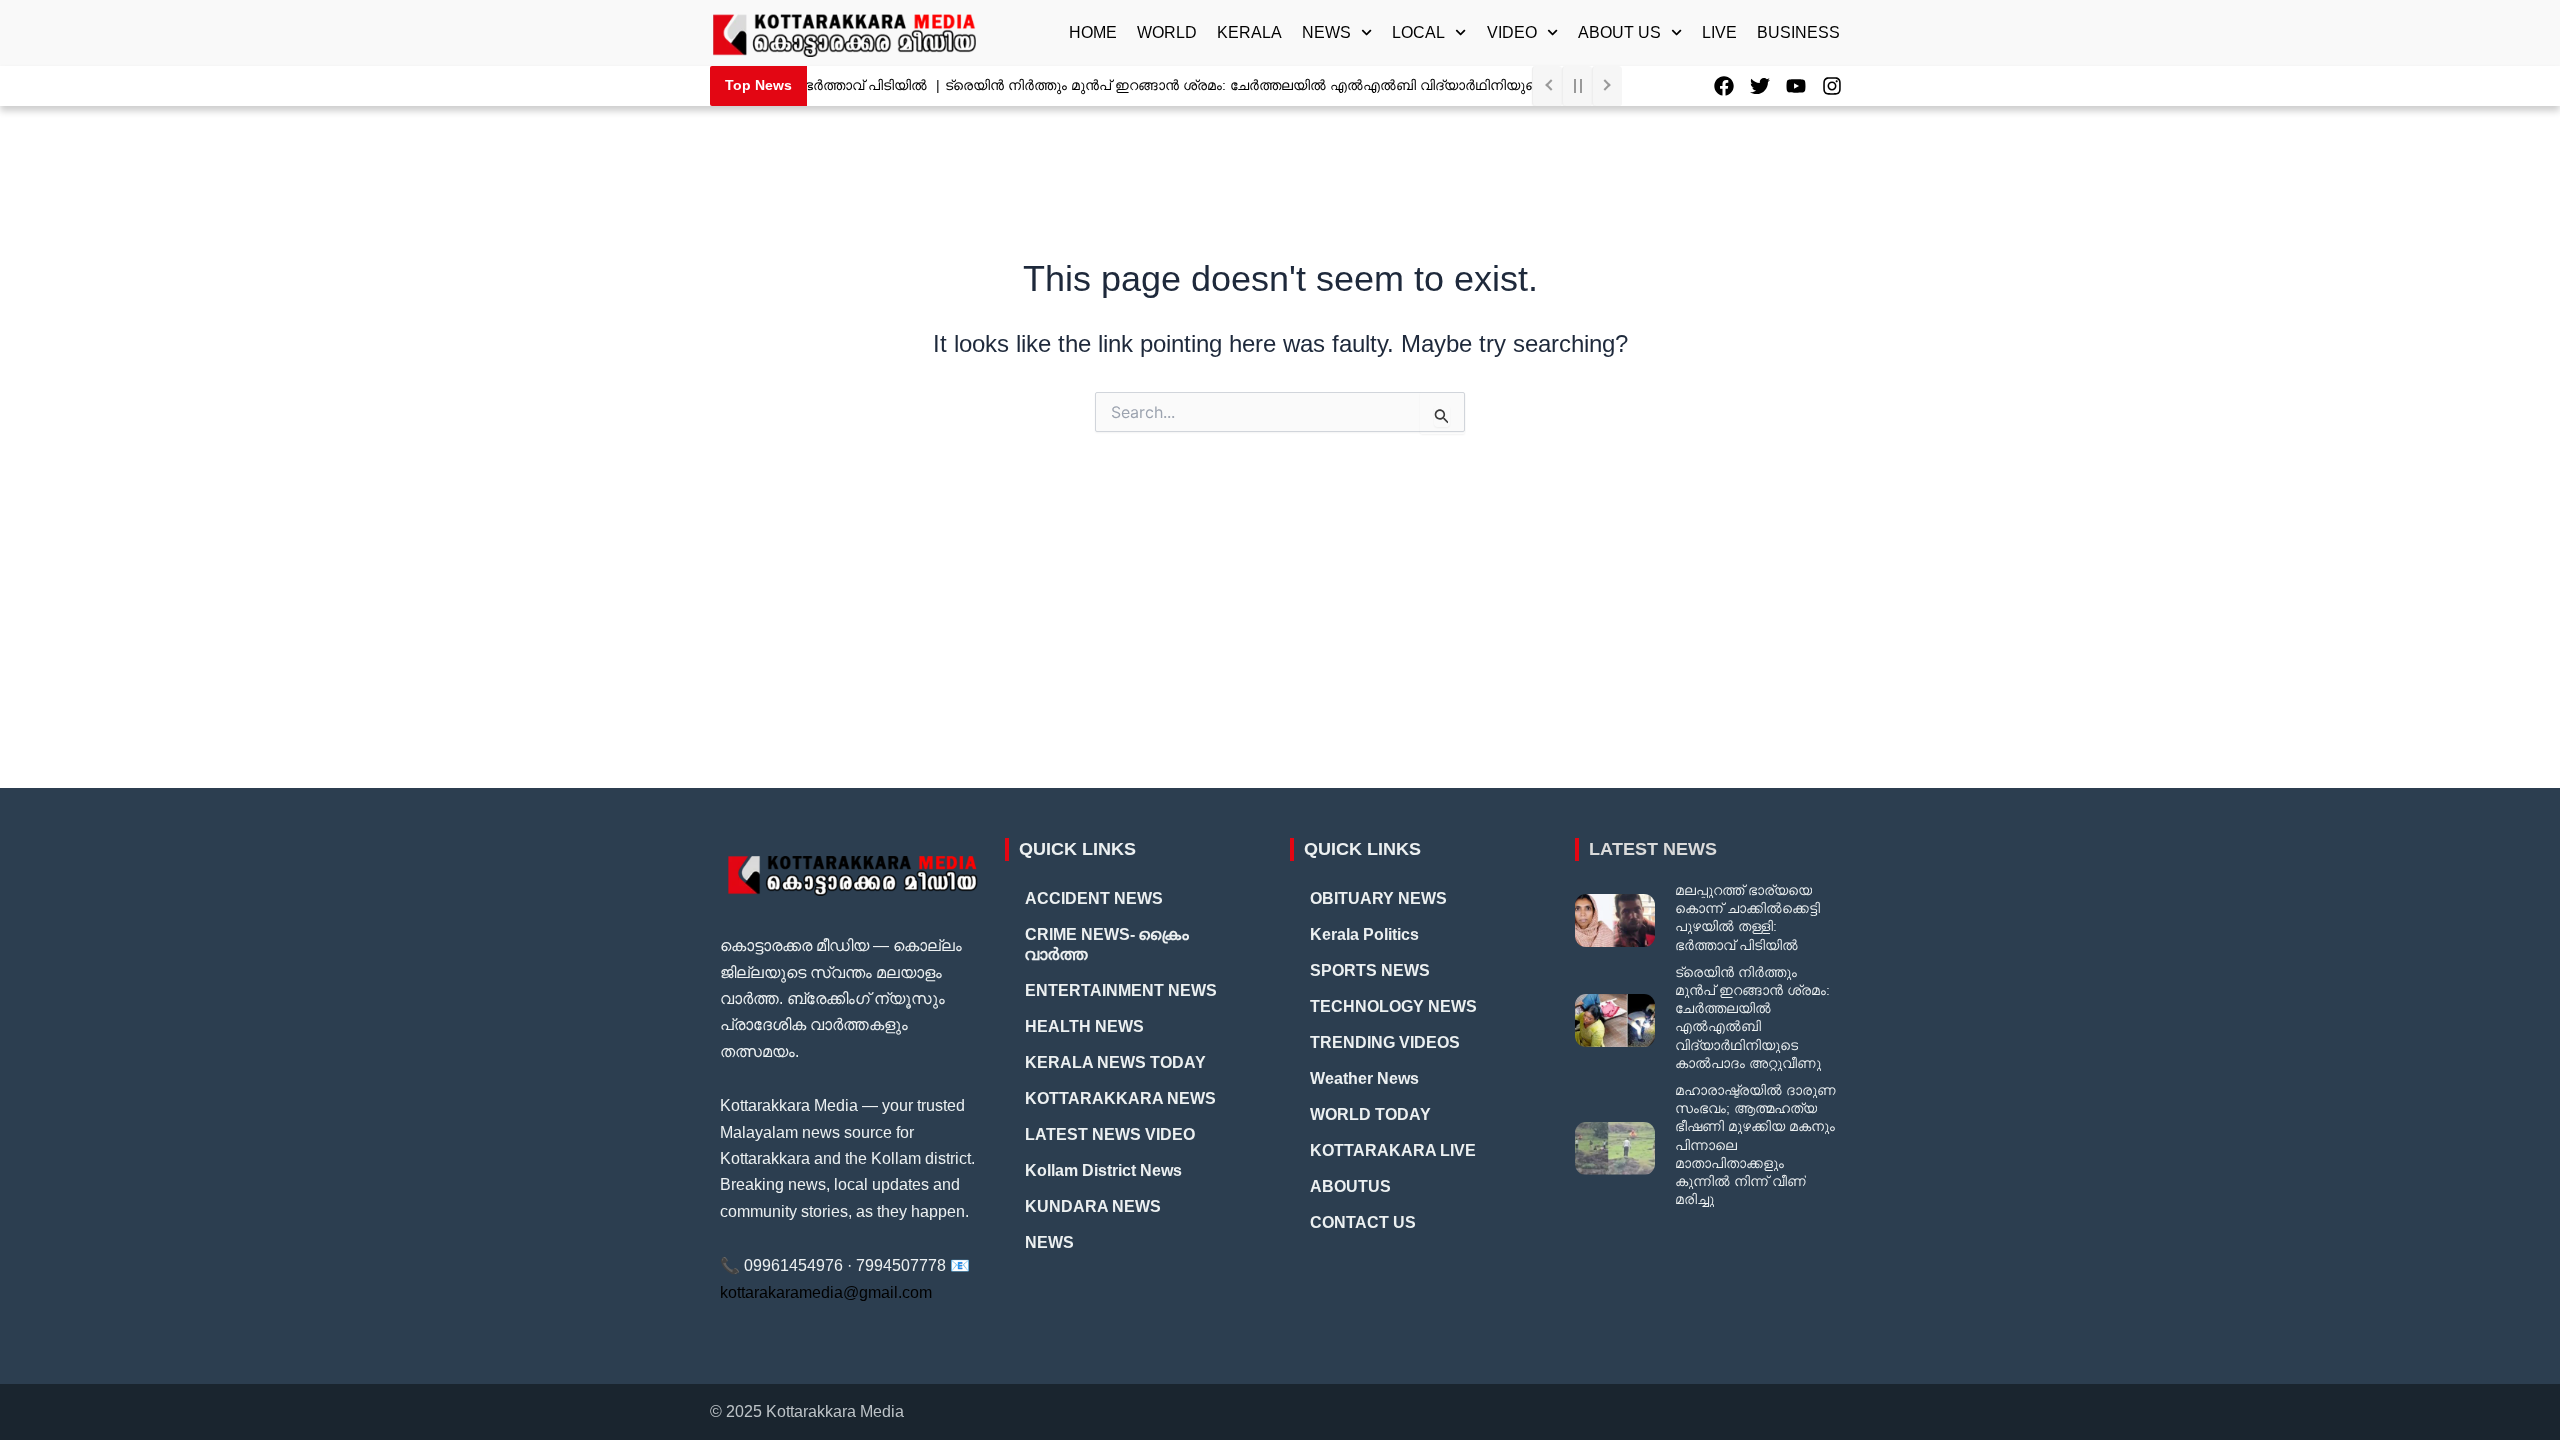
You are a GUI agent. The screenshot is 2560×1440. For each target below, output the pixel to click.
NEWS (1326, 32)
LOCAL (1418, 32)
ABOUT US (1619, 32)
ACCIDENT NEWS (1094, 898)
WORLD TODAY (1370, 1114)
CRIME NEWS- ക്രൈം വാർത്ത (1107, 944)
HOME (1093, 32)
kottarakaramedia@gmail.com (826, 1292)
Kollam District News (1103, 1170)
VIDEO (1512, 32)
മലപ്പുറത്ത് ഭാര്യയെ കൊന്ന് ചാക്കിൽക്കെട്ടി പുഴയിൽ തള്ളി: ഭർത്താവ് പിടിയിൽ (1747, 917)
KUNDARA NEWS (1093, 1206)
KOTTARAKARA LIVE (1393, 1150)
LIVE (1719, 32)
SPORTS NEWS (1370, 970)
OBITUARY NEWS (1378, 898)
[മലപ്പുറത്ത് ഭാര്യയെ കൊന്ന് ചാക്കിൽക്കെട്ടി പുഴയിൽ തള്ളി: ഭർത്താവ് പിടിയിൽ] (1615, 920)
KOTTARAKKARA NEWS (1120, 1098)
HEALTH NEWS (1084, 1026)
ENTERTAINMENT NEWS (1121, 990)
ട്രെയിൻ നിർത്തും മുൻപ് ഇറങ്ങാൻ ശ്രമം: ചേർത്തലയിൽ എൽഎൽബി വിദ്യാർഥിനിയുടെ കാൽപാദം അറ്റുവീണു (1300, 85)
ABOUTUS (1350, 1186)
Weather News (1364, 1078)
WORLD (1167, 32)
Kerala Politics (1364, 934)
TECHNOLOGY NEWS (1393, 1006)
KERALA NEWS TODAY (1115, 1062)
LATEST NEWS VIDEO (1110, 1134)
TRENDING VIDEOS (1385, 1042)
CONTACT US (1363, 1222)
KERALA (1249, 32)
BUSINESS (1798, 32)
